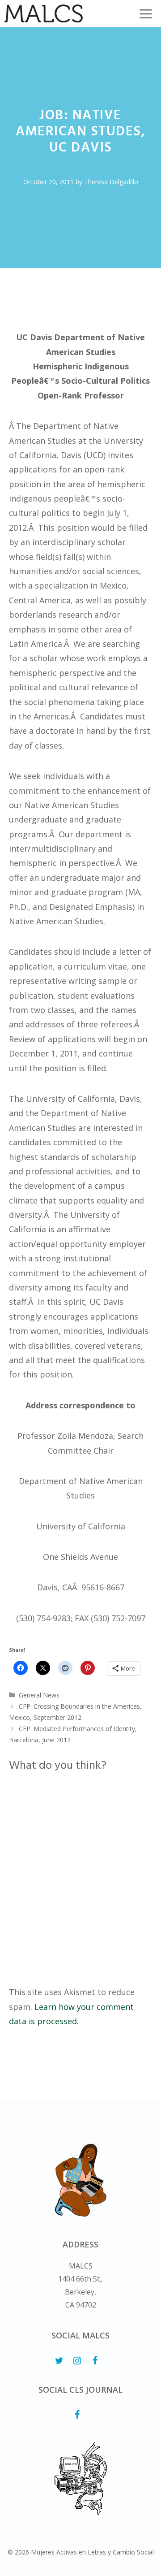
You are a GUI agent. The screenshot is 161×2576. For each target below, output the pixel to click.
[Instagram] (77, 2361)
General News (39, 1695)
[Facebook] (95, 2361)
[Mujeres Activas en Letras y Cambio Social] (44, 13)
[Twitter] (59, 2361)
